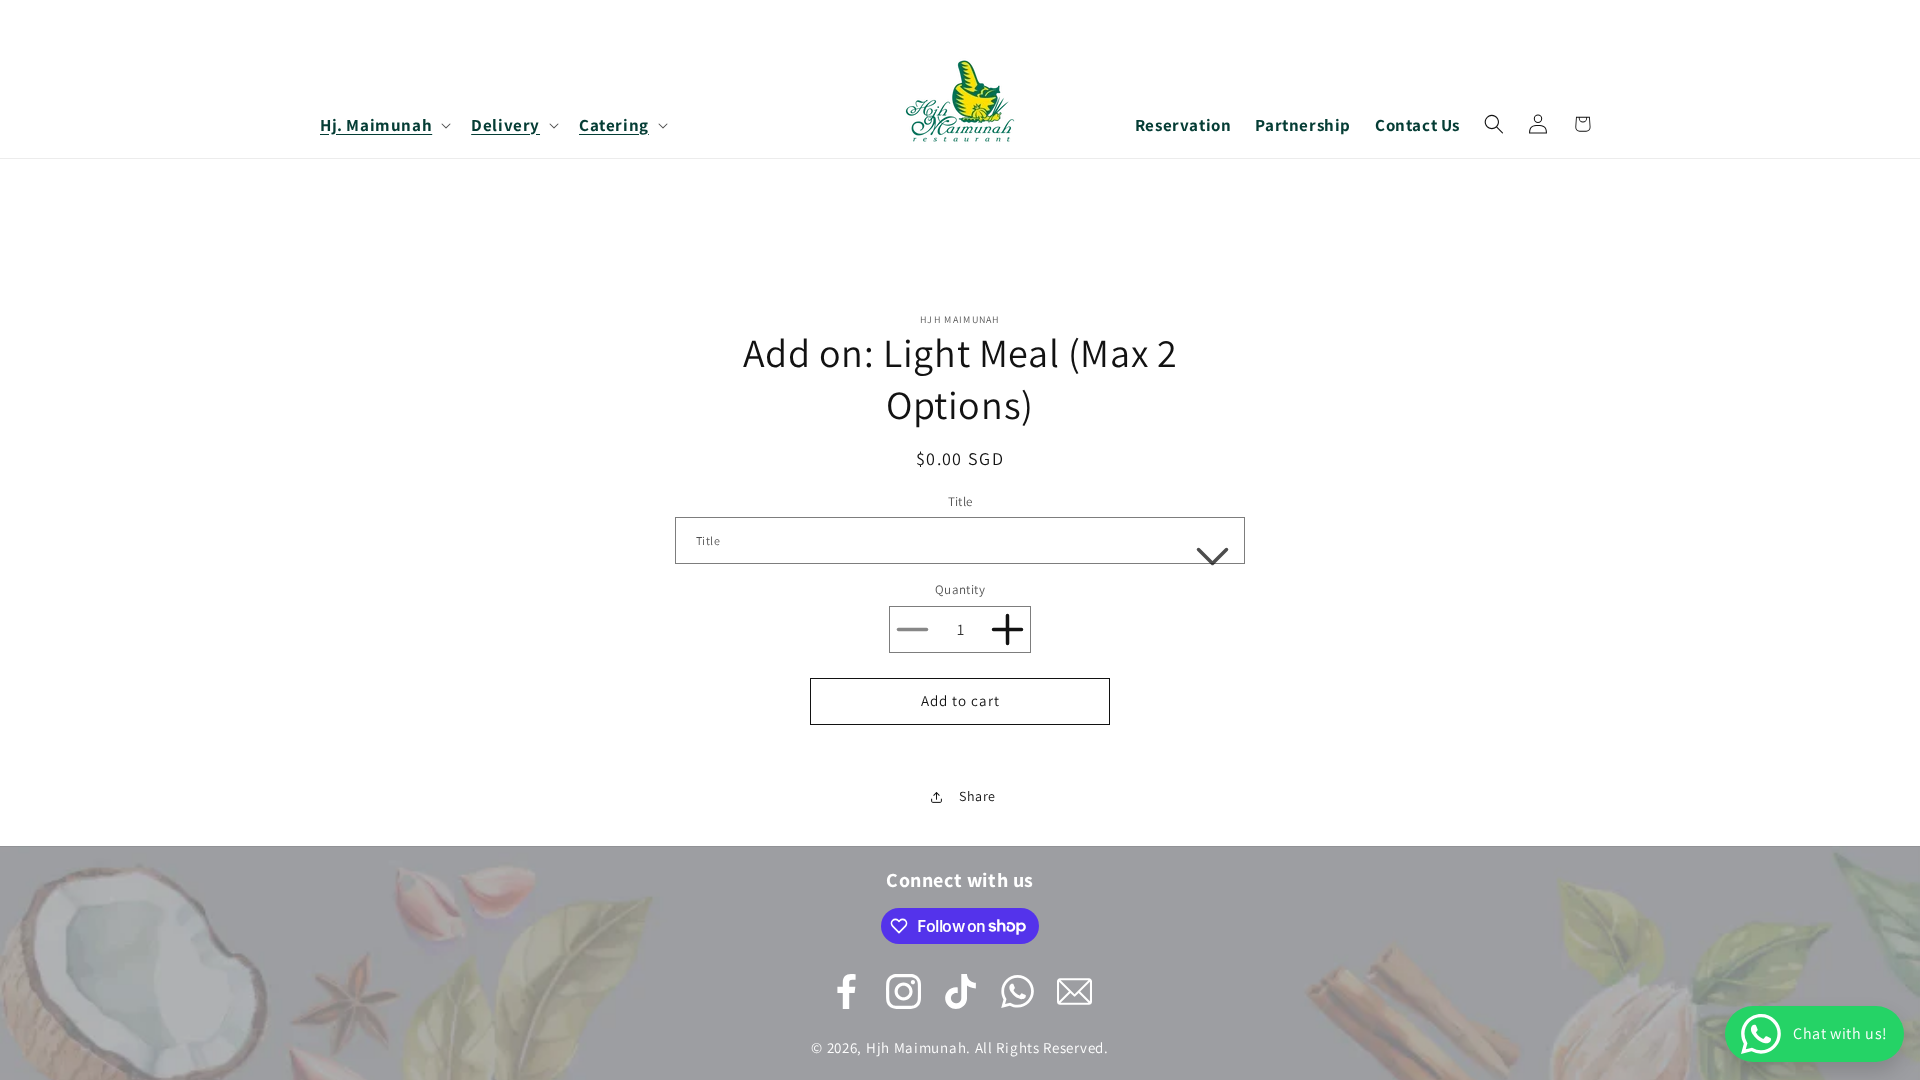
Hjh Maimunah (916, 1047)
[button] (383, 125)
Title (960, 501)
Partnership (1303, 125)
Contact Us (1417, 125)
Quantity (960, 589)
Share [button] (977, 796)
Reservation (1183, 125)
